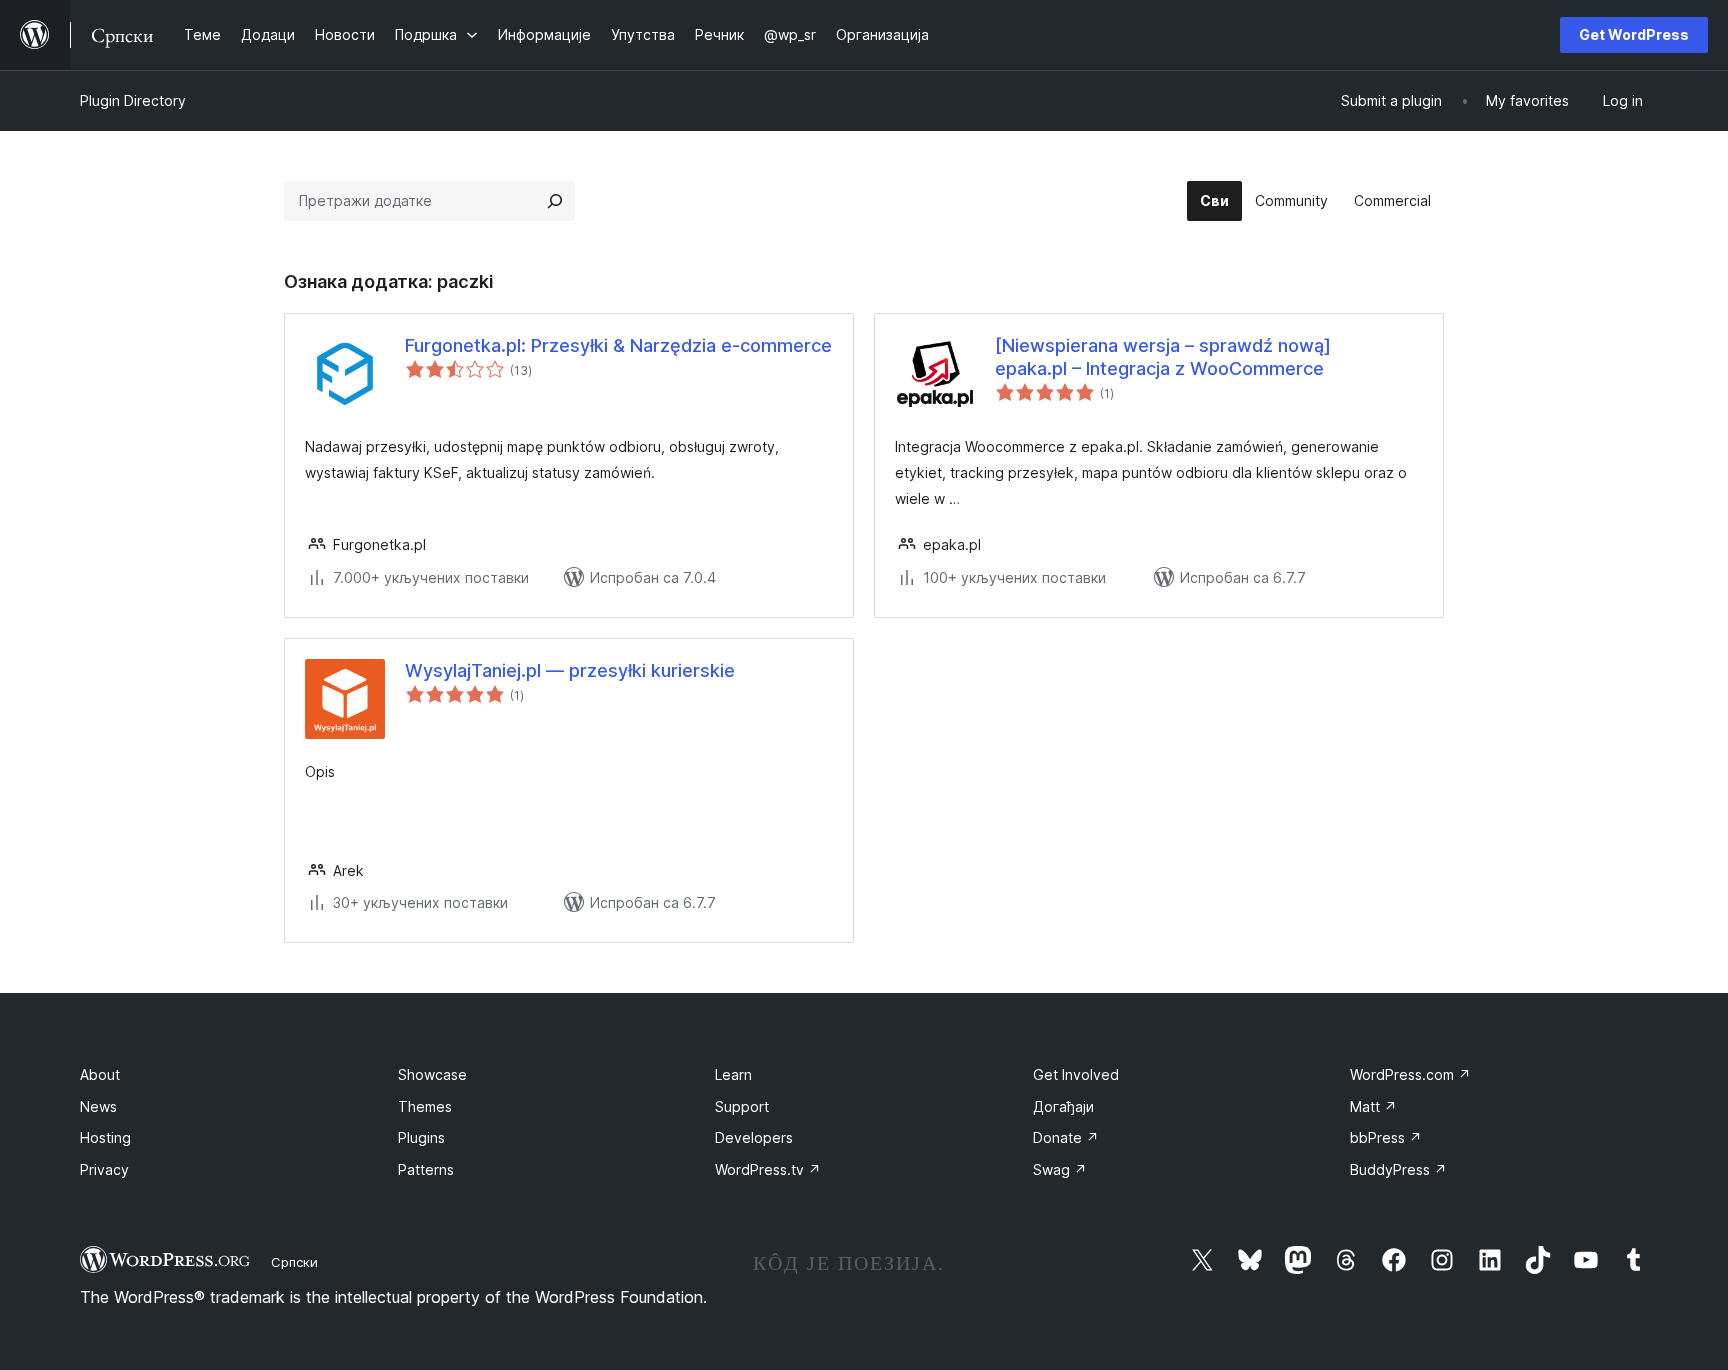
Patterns (426, 1169)
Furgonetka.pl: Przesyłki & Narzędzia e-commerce (618, 345)
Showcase (432, 1074)
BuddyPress (1398, 1169)
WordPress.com (1410, 1074)
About (100, 1074)
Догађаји (1063, 1106)
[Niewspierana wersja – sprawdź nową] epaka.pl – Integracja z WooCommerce (1163, 357)
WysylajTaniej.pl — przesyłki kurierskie (570, 670)
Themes (425, 1106)
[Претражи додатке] (555, 201)
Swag (1060, 1169)
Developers (754, 1137)
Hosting (105, 1137)
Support (742, 1106)
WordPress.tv (768, 1169)
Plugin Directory (133, 100)
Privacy (104, 1169)
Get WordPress (1634, 34)
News (98, 1106)
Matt (1373, 1106)
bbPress (1386, 1137)
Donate (1066, 1137)
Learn (733, 1074)
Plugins (421, 1137)
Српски (294, 1262)
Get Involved (1076, 1074)
